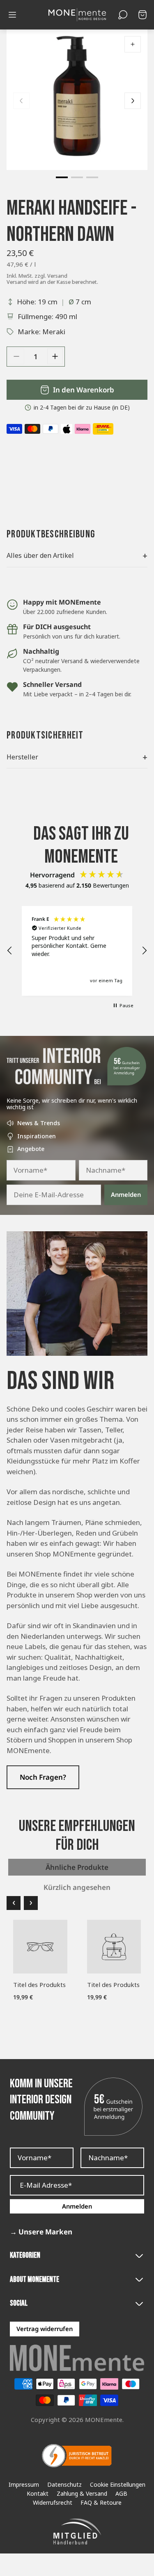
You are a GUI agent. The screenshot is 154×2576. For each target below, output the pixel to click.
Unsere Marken (41, 2232)
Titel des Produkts (39, 1985)
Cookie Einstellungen (118, 2485)
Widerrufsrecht (53, 2503)
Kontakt (38, 2494)
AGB (121, 2494)
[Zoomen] (133, 44)
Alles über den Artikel (77, 555)
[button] (62, 177)
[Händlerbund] (77, 2532)
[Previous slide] (21, 101)
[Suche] (123, 15)
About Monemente (34, 2280)
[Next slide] (133, 101)
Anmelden (126, 1194)
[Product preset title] (40, 1947)
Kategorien (25, 2255)
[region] (77, 951)
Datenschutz (64, 2485)
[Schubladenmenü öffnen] (12, 15)
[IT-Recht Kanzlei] (77, 2456)
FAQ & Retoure (101, 2503)
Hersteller (77, 757)
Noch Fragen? (43, 1777)
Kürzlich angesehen (77, 1887)
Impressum (24, 2485)
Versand (57, 276)
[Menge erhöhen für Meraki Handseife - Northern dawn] (55, 356)
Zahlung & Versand (82, 2494)
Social (19, 2303)
